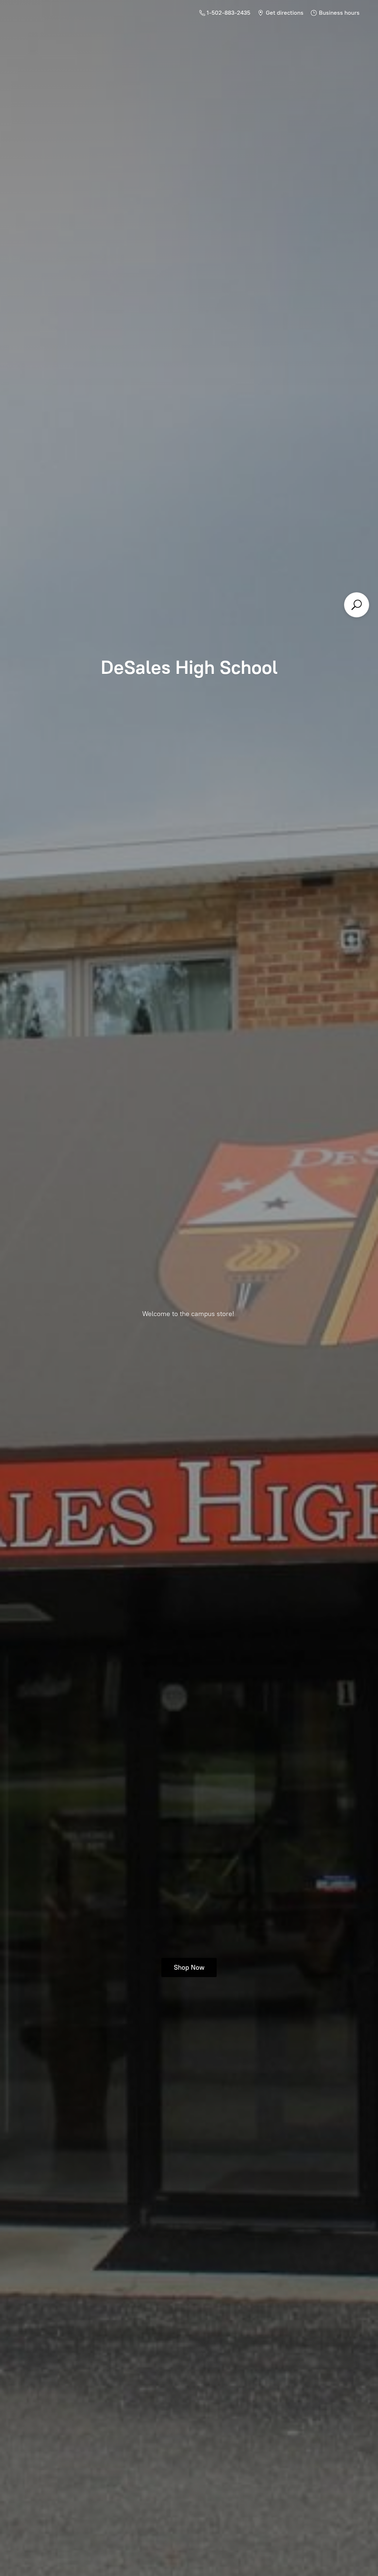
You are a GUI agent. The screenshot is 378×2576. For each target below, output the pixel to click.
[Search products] (357, 605)
